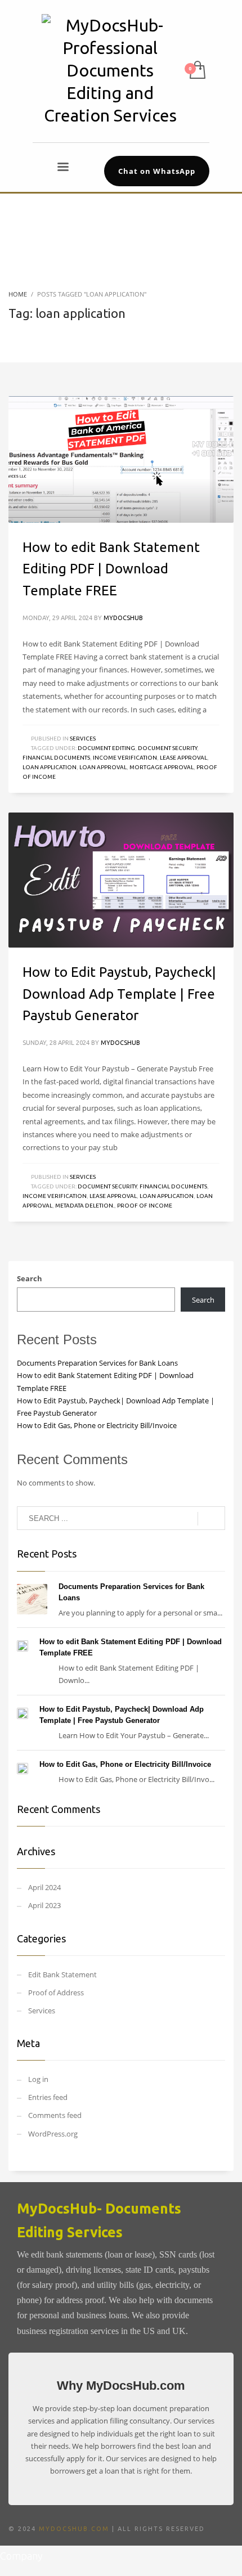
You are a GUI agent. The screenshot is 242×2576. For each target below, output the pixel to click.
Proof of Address (56, 1992)
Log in (38, 2079)
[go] (211, 1519)
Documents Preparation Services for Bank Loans (97, 1363)
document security (167, 748)
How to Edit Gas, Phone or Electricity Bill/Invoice (97, 1425)
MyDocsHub (123, 618)
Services (83, 739)
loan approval (103, 767)
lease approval (183, 758)
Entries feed (48, 2097)
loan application (50, 767)
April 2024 (44, 1887)
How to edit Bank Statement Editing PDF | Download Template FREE (111, 569)
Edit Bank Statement (62, 1974)
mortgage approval (162, 767)
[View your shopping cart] (197, 71)
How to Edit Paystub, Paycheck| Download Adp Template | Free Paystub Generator (119, 994)
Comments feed (55, 2115)
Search (30, 1278)
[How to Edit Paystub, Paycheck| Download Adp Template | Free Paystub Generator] (121, 880)
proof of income (145, 1206)
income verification (125, 758)
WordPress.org (53, 2134)
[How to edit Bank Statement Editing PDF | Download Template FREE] (121, 459)
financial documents (56, 758)
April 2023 (44, 1905)
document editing (106, 748)
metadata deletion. (85, 1206)
